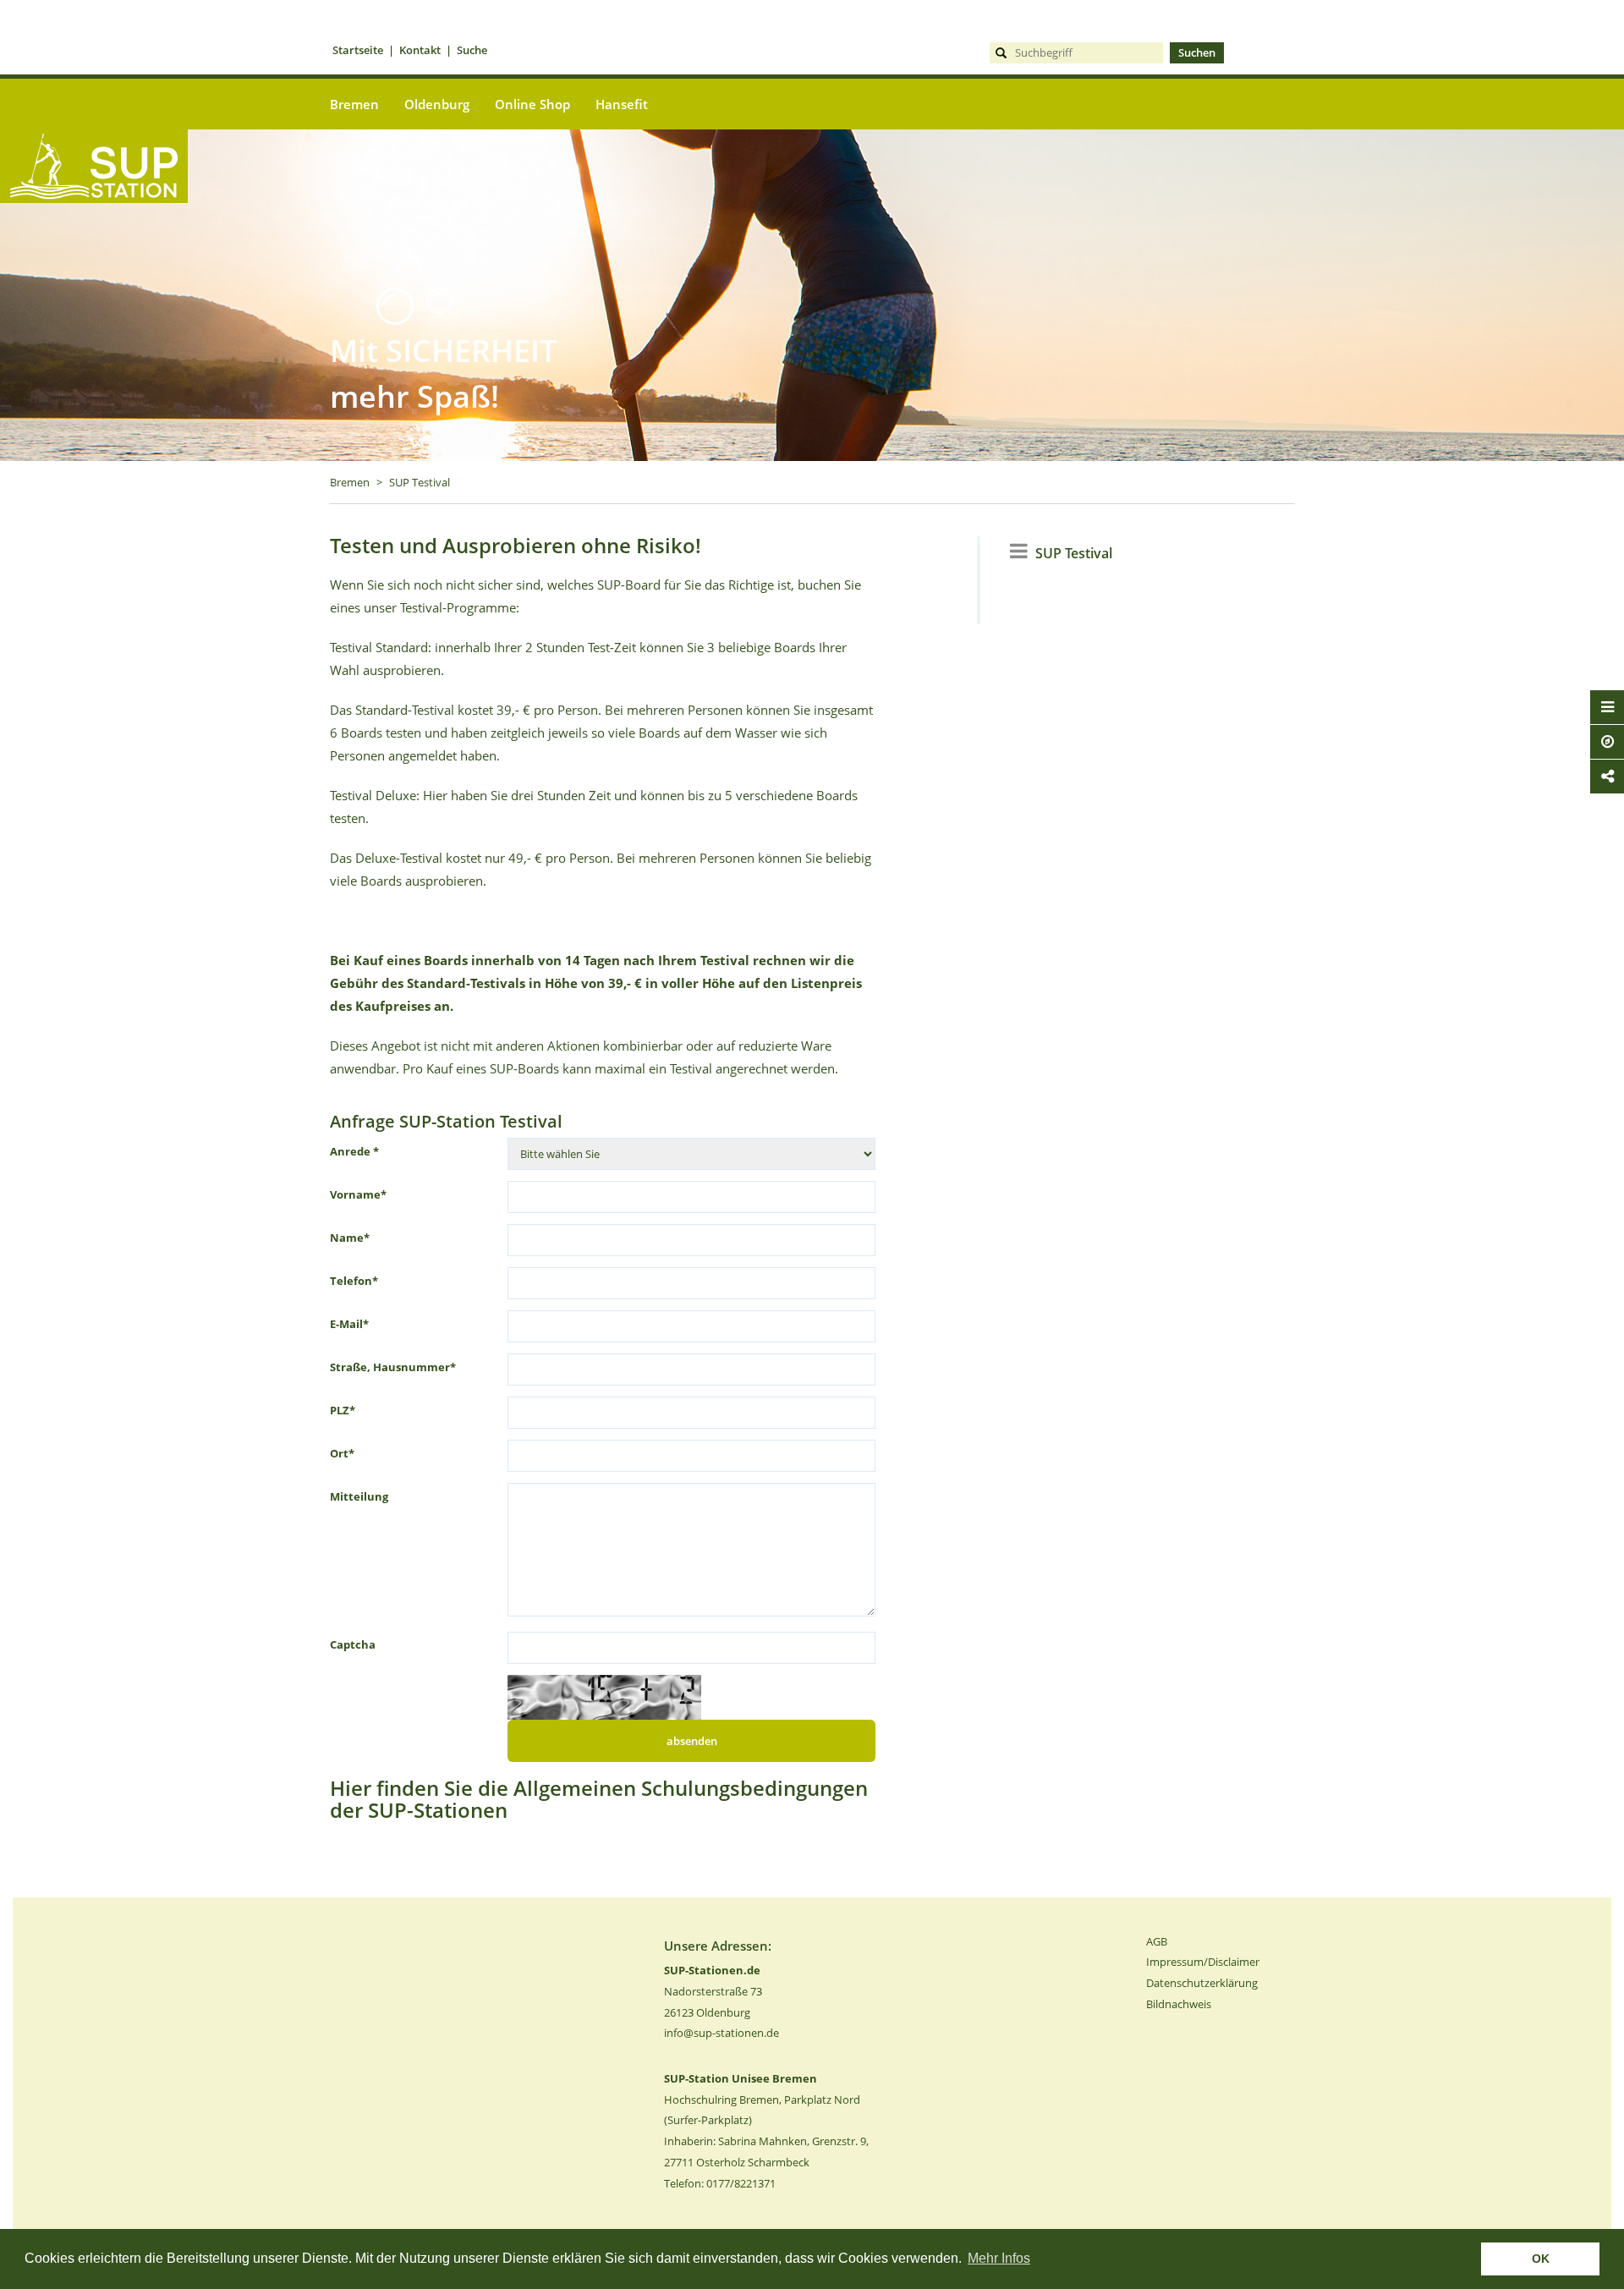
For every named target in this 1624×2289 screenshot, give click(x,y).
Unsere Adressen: (718, 1946)
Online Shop (532, 104)
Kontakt (420, 50)
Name (350, 1238)
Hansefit (622, 104)
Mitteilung (359, 1496)
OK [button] (1541, 2259)
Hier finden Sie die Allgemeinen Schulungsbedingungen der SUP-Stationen (599, 1799)
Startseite (358, 50)
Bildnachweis (1179, 2004)
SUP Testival (420, 482)
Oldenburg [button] (437, 104)
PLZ (343, 1410)
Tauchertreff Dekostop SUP (94, 231)
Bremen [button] (354, 104)
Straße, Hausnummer (393, 1367)
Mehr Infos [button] (999, 2258)
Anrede (354, 1151)
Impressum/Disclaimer (1203, 1962)
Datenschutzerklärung (1202, 1983)
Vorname (358, 1194)
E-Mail (349, 1324)
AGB (1157, 1941)
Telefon (354, 1281)
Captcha (353, 1644)
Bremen (350, 482)
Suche (472, 50)
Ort (342, 1453)
